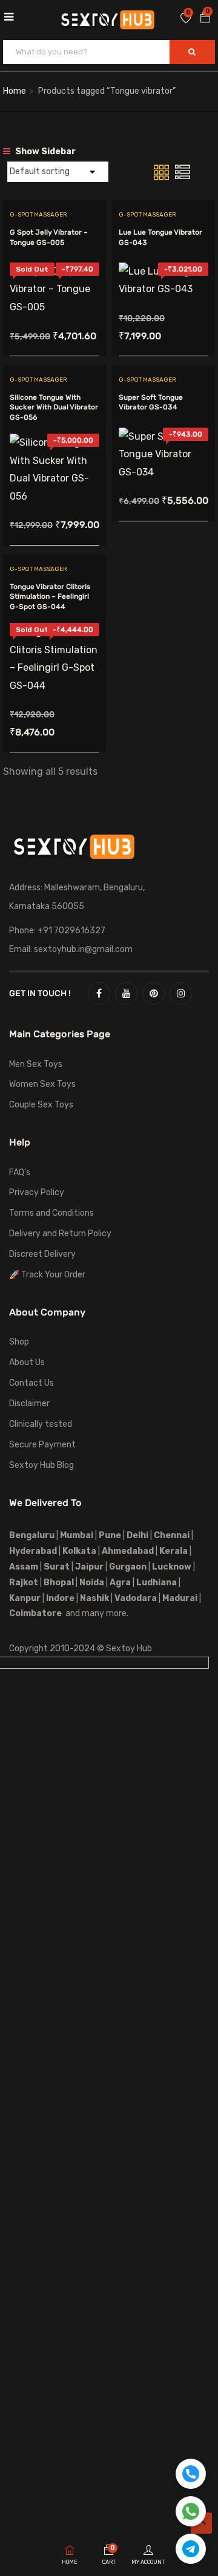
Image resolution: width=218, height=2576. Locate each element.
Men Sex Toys (36, 1064)
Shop (19, 1342)
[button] (205, 19)
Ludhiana (157, 1583)
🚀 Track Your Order (47, 1275)
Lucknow (172, 1567)
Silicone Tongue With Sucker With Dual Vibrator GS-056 (54, 408)
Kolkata (78, 1551)
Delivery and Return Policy (60, 1234)
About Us (27, 1362)
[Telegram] (191, 2549)
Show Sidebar (45, 152)
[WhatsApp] (191, 2511)
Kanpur (25, 1598)
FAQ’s (20, 1172)
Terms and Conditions (51, 1213)
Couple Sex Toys (41, 1105)
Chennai (172, 1535)
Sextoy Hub (129, 1648)
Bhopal (59, 1583)
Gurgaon (128, 1567)
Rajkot (24, 1583)
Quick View (55, 286)
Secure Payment (42, 1445)
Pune (110, 1535)
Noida (92, 1583)
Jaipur (89, 1567)
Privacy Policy (37, 1192)
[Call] (191, 2474)
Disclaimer (29, 1404)
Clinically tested (41, 1424)
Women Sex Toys (42, 1084)
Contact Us (31, 1383)
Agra (120, 1583)
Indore (60, 1598)
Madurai (180, 1598)
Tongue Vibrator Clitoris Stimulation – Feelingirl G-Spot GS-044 (50, 597)
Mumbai (77, 1535)
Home (15, 91)
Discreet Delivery (42, 1254)
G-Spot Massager (38, 215)
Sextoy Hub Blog (41, 1465)
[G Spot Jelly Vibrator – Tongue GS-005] (54, 271)
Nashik (94, 1598)
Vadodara (136, 1598)
